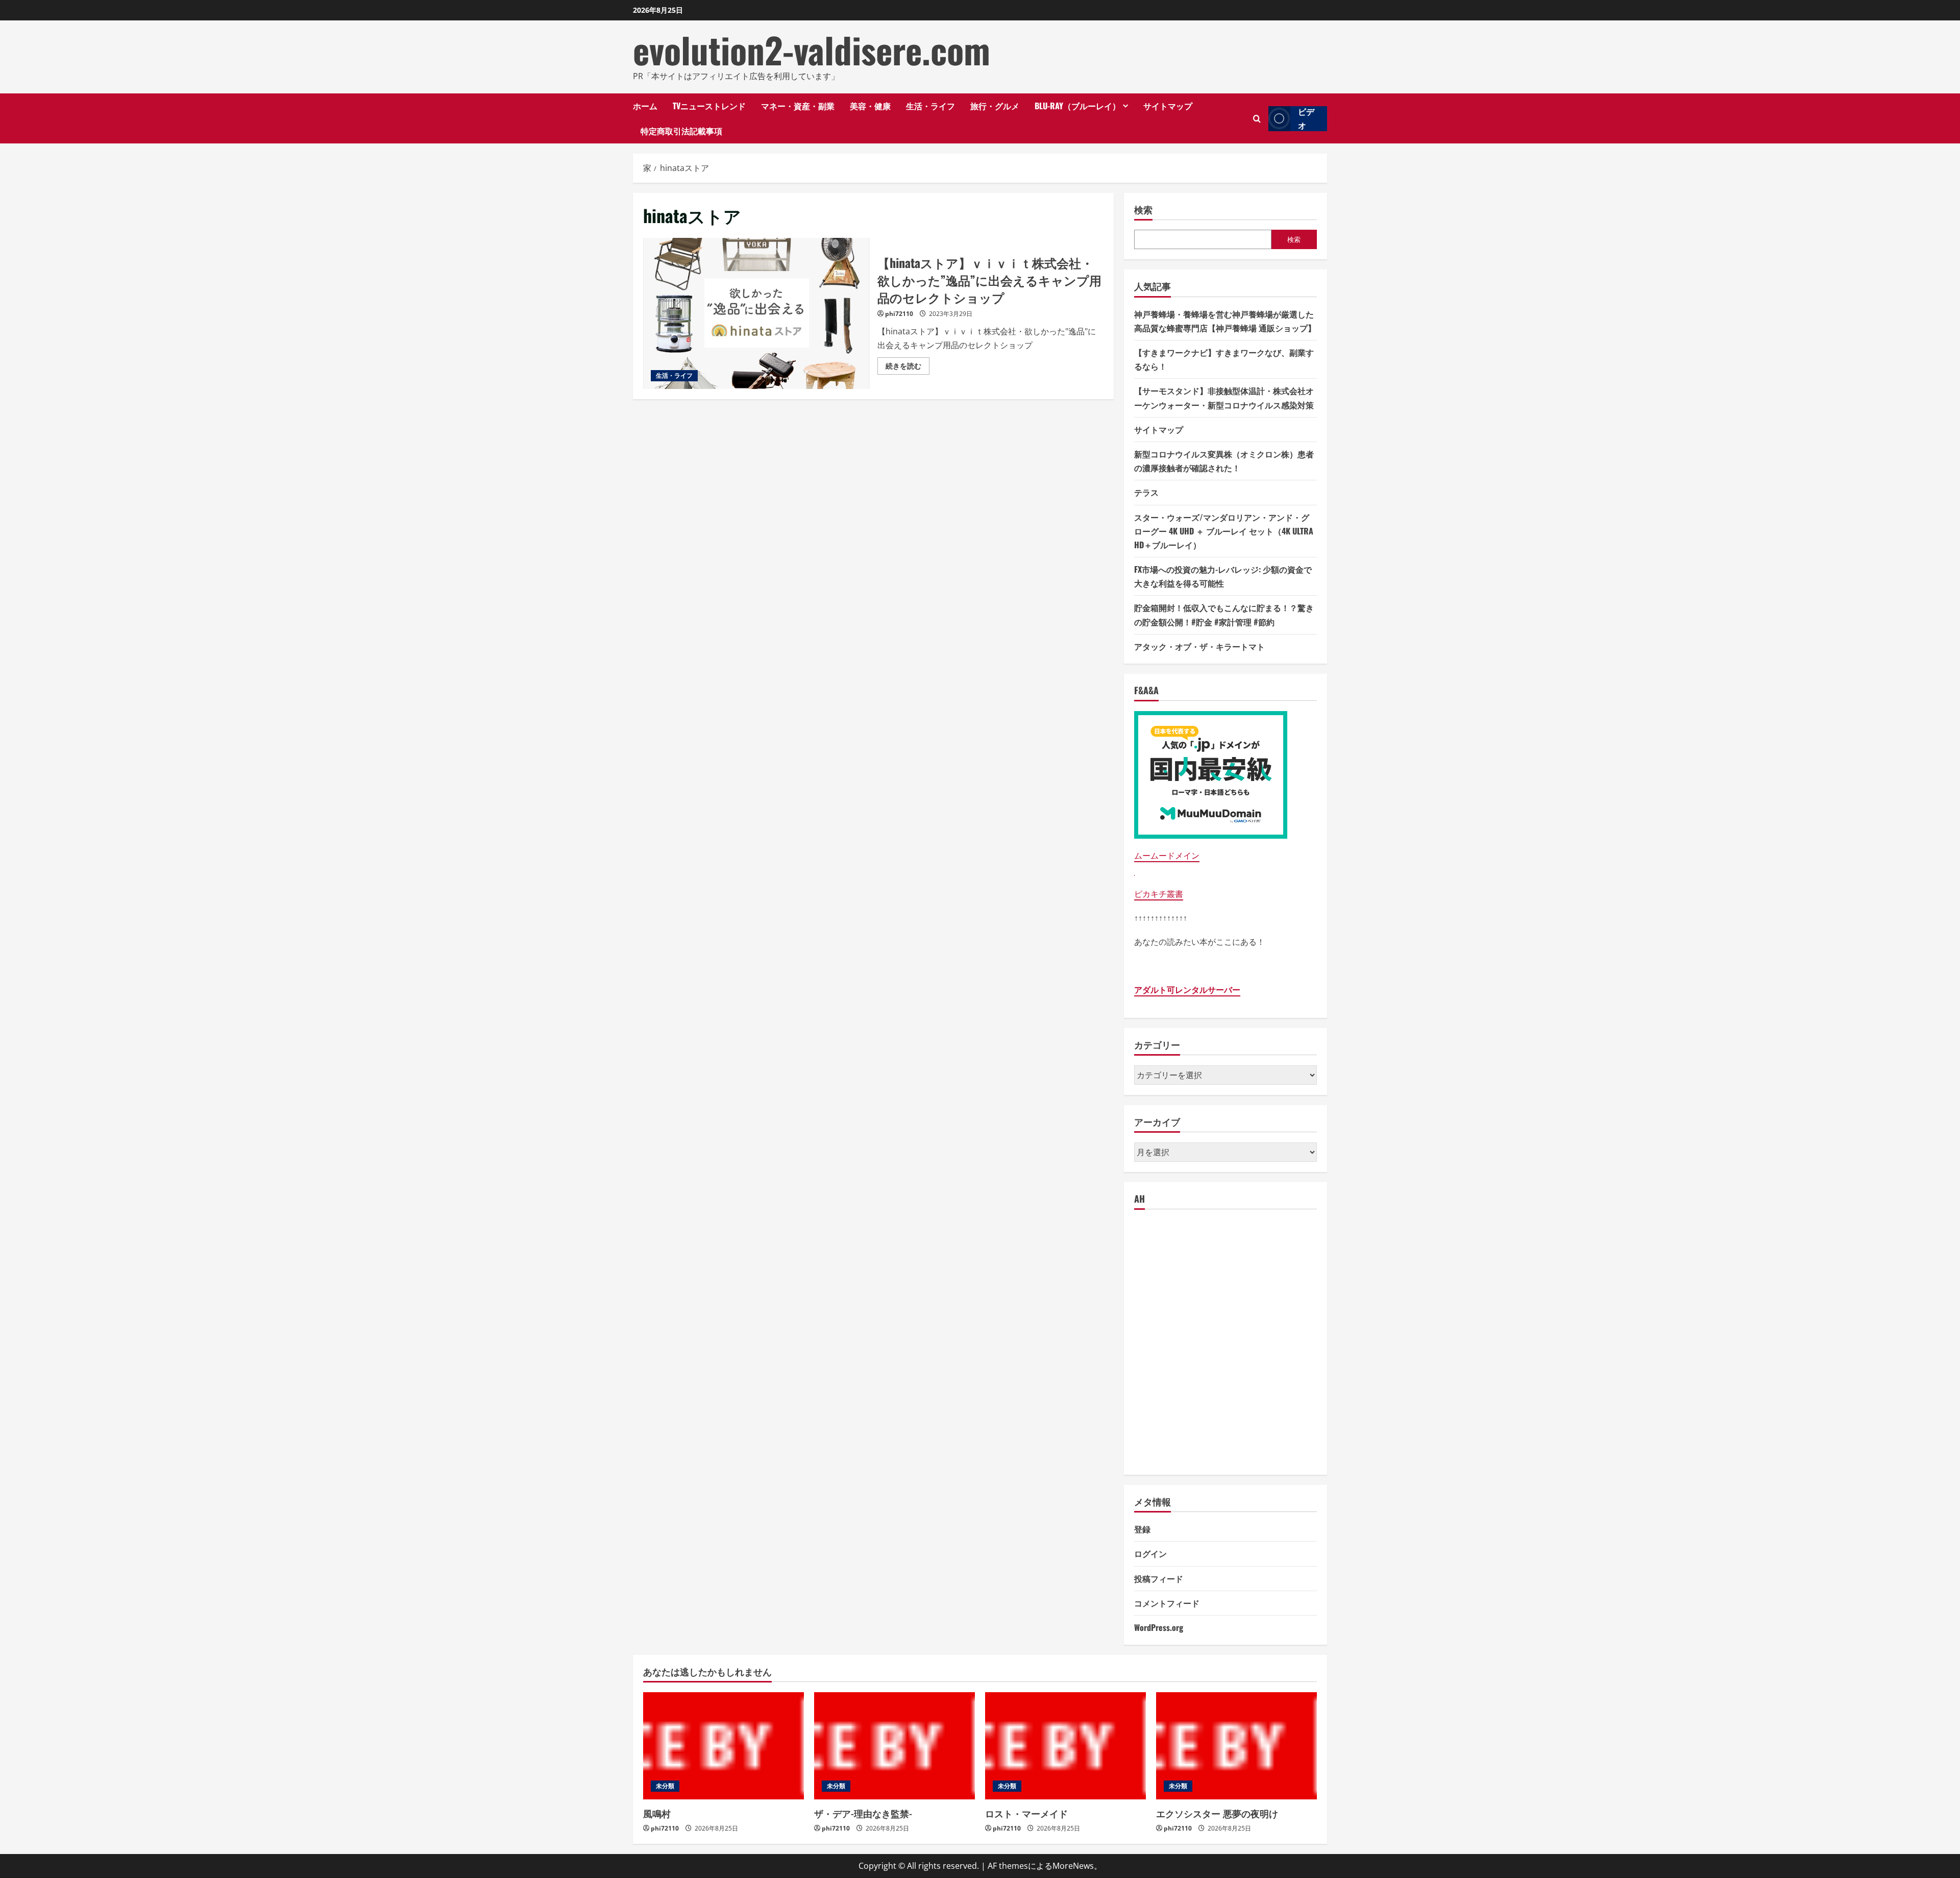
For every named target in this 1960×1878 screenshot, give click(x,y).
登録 (1142, 1529)
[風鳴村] (724, 1746)
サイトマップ (1168, 106)
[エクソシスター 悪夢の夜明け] (1236, 1746)
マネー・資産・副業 (798, 106)
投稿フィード (1159, 1578)
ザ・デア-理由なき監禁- (863, 1813)
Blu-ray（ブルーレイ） (1077, 106)
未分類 (665, 1786)
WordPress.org (1159, 1627)
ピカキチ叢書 (1159, 894)
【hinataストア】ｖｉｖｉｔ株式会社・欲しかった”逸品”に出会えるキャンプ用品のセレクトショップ (756, 313)
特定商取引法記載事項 (681, 131)
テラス (1146, 492)
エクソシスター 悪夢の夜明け (1217, 1813)
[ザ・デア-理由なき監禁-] (895, 1746)
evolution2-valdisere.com (812, 50)
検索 (1143, 210)
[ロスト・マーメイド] (1065, 1746)
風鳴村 (657, 1813)
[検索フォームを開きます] (1257, 119)
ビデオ (1306, 119)
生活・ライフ (930, 106)
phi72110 (899, 314)
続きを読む (908, 368)
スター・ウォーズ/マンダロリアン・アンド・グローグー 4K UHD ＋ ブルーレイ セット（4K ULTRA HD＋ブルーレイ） (1224, 531)
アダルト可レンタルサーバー (1187, 990)
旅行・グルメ (995, 106)
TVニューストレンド (709, 106)
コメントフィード (1167, 1603)
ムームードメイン (1167, 856)
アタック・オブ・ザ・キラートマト (1199, 646)
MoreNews (1073, 1866)
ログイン (1150, 1553)
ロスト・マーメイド (1026, 1813)
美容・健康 (870, 106)
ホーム (645, 106)
